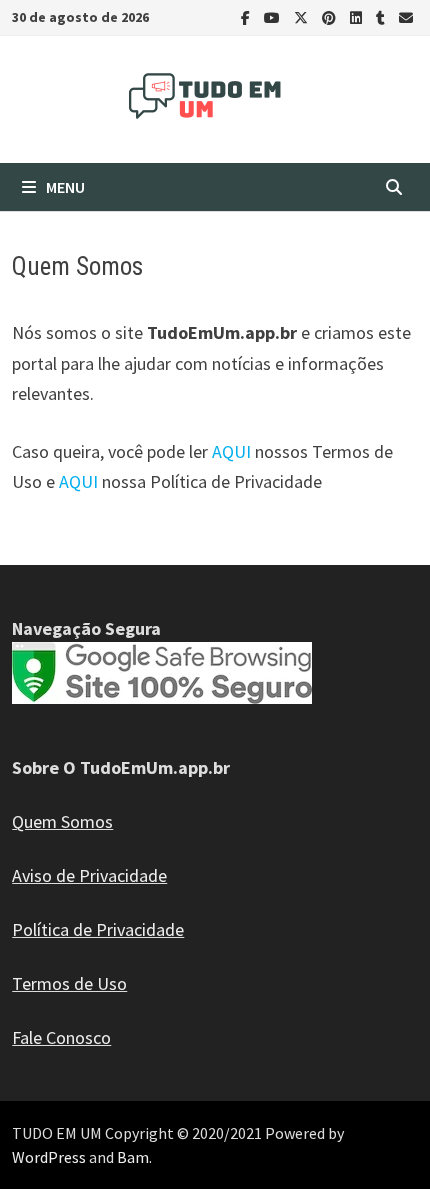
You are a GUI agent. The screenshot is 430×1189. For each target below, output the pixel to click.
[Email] (406, 16)
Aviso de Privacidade (89, 875)
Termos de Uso (69, 983)
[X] (303, 16)
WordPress (49, 1157)
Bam (133, 1157)
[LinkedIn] (358, 16)
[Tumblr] (382, 16)
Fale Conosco (61, 1037)
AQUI (231, 451)
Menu (65, 187)
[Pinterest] (331, 16)
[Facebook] (247, 16)
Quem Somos (62, 821)
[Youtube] (274, 16)
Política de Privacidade (98, 929)
